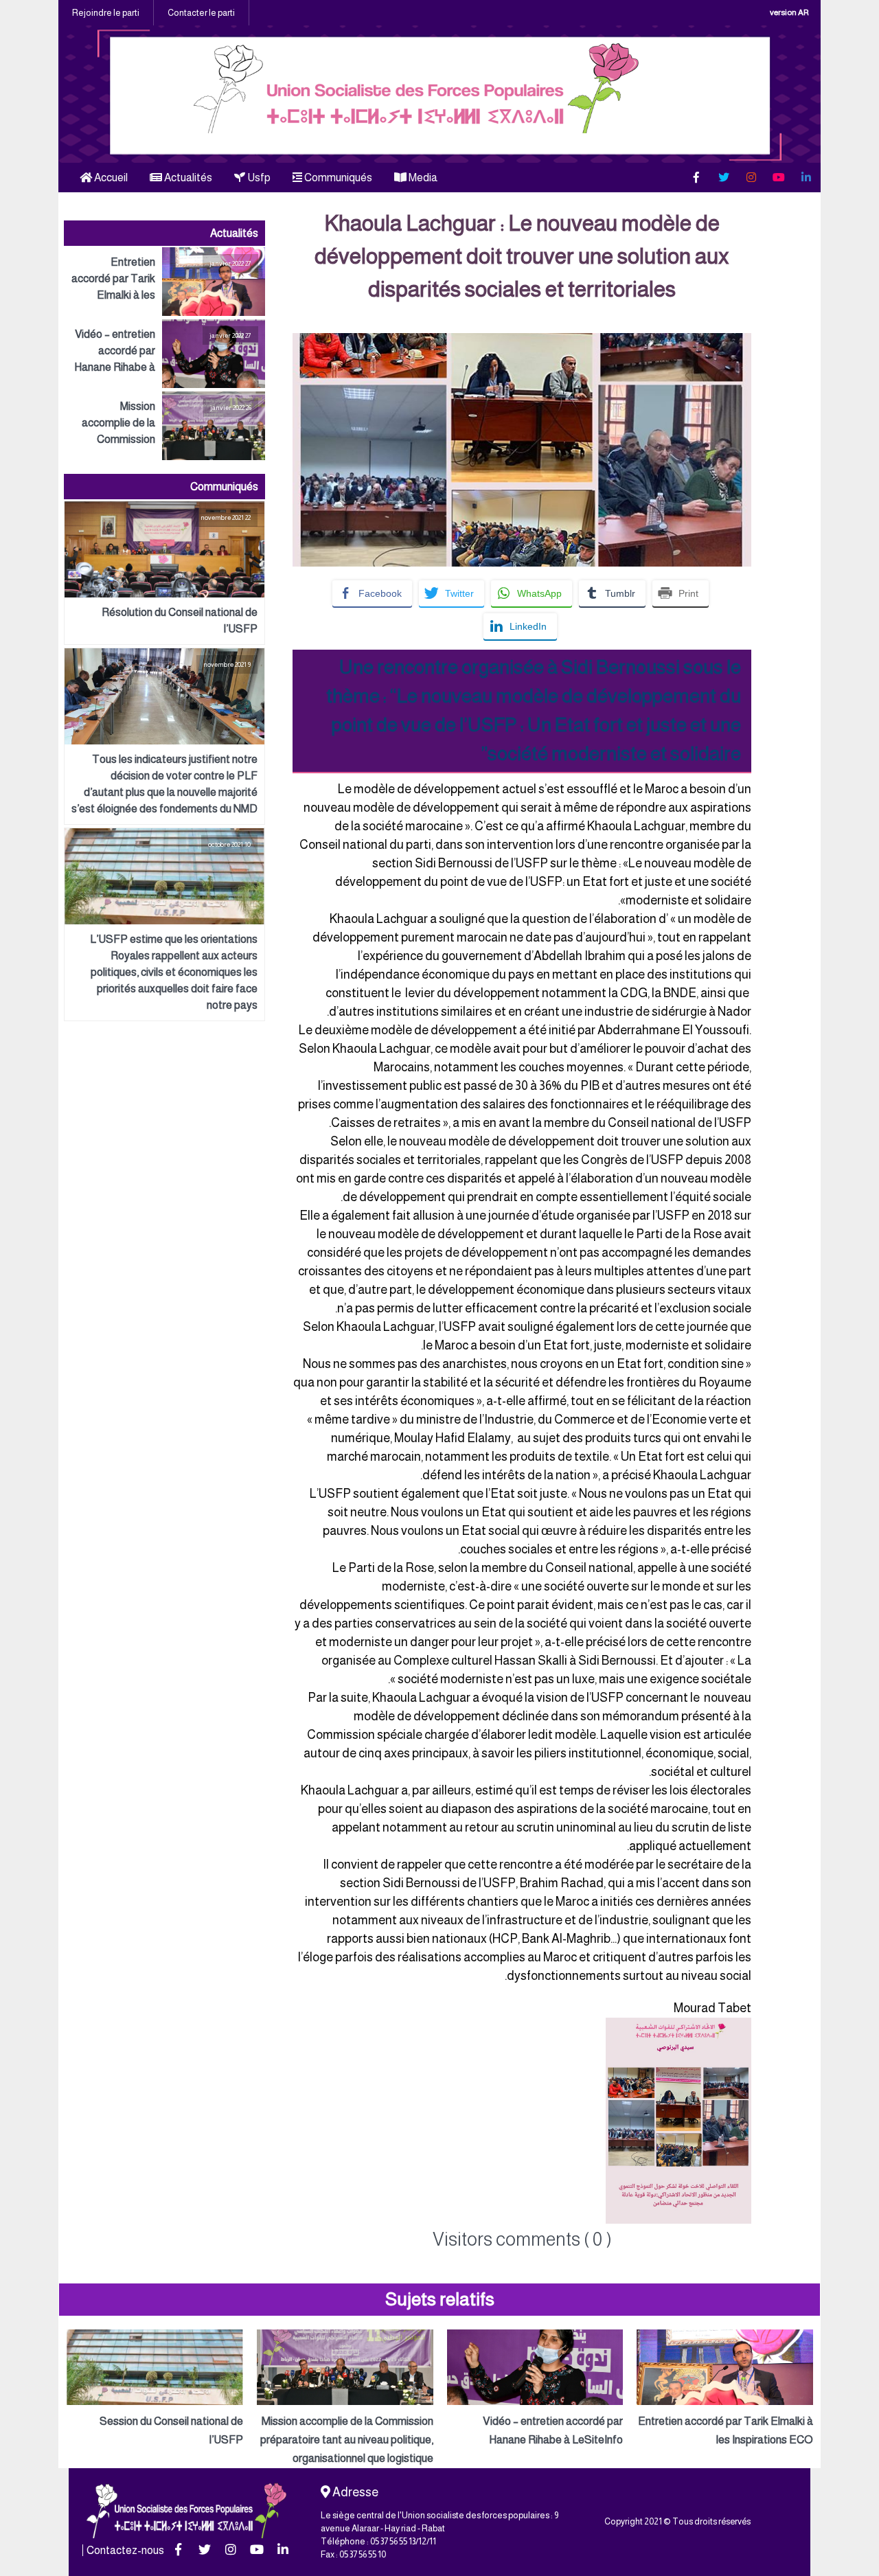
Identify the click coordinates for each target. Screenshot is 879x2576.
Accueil (110, 178)
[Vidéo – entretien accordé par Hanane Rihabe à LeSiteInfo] (164, 354)
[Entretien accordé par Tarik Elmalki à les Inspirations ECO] (164, 282)
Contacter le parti (201, 13)
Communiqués (337, 178)
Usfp (258, 178)
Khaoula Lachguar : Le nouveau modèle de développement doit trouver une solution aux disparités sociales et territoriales (522, 256)
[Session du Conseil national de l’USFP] (155, 2389)
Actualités (187, 178)
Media (422, 178)
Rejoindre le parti (106, 13)
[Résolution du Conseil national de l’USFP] (164, 573)
